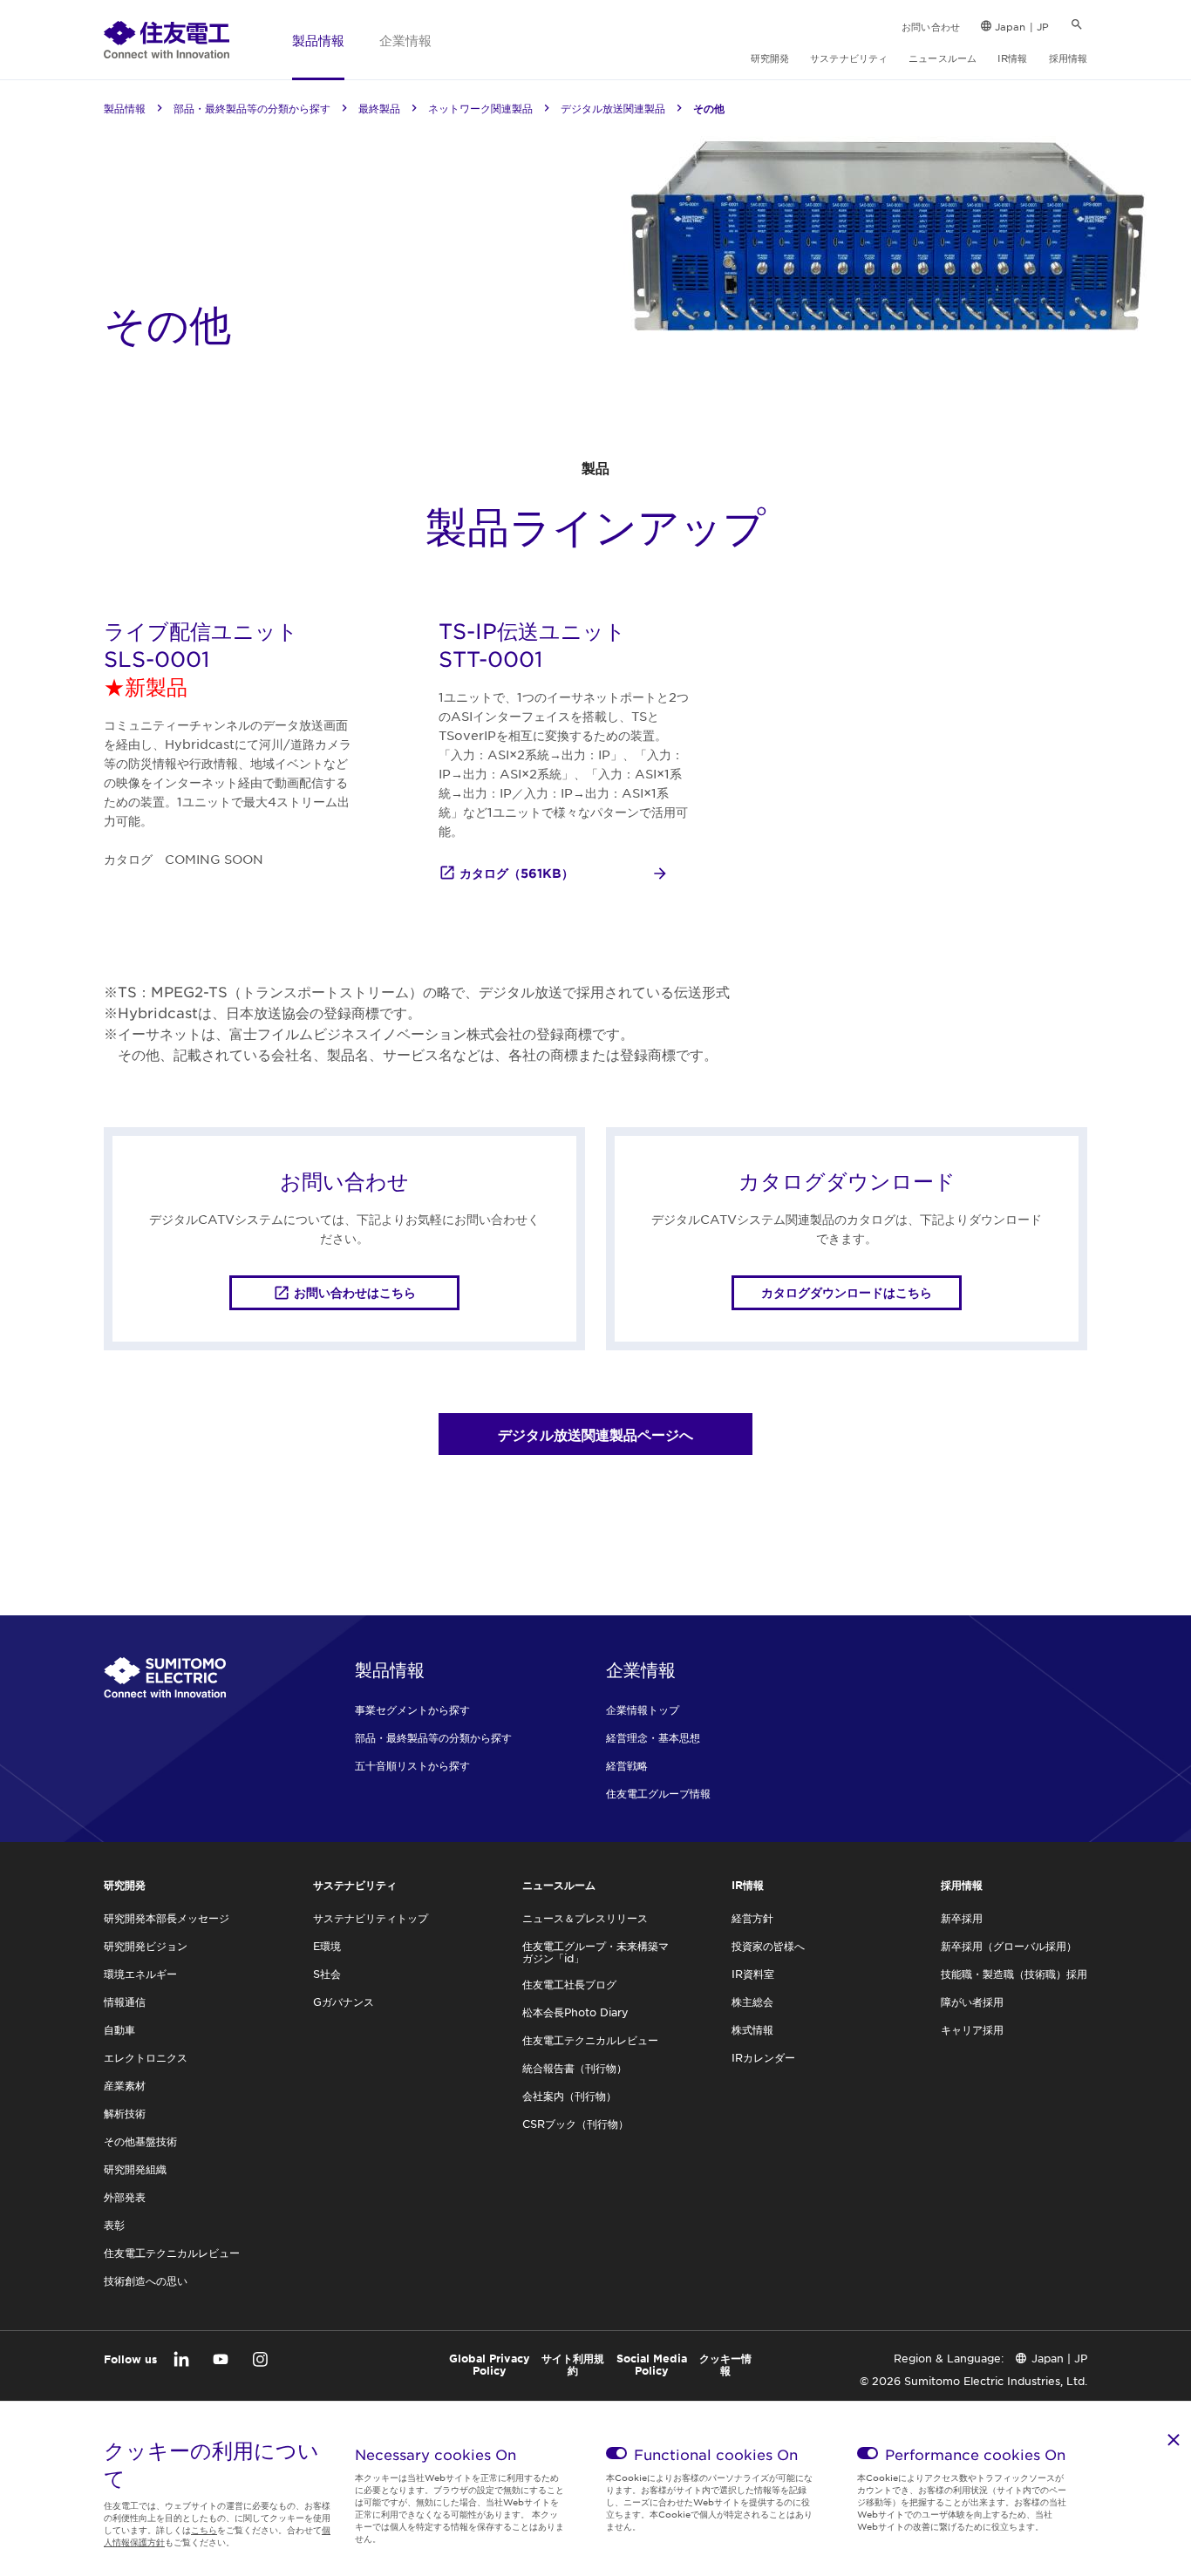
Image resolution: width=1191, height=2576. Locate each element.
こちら (204, 2529)
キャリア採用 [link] (972, 2029)
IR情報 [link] (1012, 58)
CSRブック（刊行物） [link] (575, 2124)
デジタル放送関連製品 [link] (613, 108)
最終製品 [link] (379, 108)
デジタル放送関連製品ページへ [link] (595, 1434)
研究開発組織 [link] (135, 2169)
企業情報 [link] (405, 40)
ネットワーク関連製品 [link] (480, 108)
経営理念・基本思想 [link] (653, 1737)
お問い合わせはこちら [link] (355, 1292)
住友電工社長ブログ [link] (569, 1984)
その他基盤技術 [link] (140, 2141)
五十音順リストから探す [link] (412, 1765)
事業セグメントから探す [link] (412, 1709)
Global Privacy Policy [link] (490, 2364)
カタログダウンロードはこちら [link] (847, 1292)
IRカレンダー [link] (763, 2057)
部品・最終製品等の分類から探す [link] (252, 108)
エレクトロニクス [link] (146, 2057)
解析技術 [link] (125, 2113)
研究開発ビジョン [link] (146, 1946)
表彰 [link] (114, 2225)
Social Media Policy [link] (652, 2364)
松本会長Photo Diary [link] (575, 2012)
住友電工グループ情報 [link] (658, 1793)
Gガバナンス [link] (344, 2002)
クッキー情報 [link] (725, 2364)
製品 (595, 467)
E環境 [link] (327, 1946)
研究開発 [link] (770, 58)
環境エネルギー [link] (140, 1974)
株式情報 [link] (752, 2029)
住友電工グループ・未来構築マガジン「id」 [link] (595, 1952)
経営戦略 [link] (627, 1765)
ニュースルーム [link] (943, 58)
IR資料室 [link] (753, 1974)
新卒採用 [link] (962, 1918)
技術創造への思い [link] (146, 2280)
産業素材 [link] (125, 2085)
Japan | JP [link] (1022, 26)
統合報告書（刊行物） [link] (575, 2068)
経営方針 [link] (752, 1918)
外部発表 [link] (125, 2197)
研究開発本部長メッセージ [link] (167, 1918)
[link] (167, 39)
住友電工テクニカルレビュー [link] (172, 2253)
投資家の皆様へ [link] (768, 1946)
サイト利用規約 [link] (573, 2364)
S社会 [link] (327, 1974)
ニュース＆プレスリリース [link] (585, 1918)
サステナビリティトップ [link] (371, 1918)
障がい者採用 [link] (972, 2002)
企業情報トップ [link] (643, 1709)
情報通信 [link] (125, 2002)
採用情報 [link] (1068, 58)
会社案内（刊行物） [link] (569, 2096)
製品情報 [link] (318, 40)
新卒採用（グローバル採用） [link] (1009, 1946)
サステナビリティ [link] (849, 58)
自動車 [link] (119, 2029)
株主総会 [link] (752, 2002)
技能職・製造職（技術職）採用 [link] (1014, 1974)
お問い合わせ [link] (931, 26)
